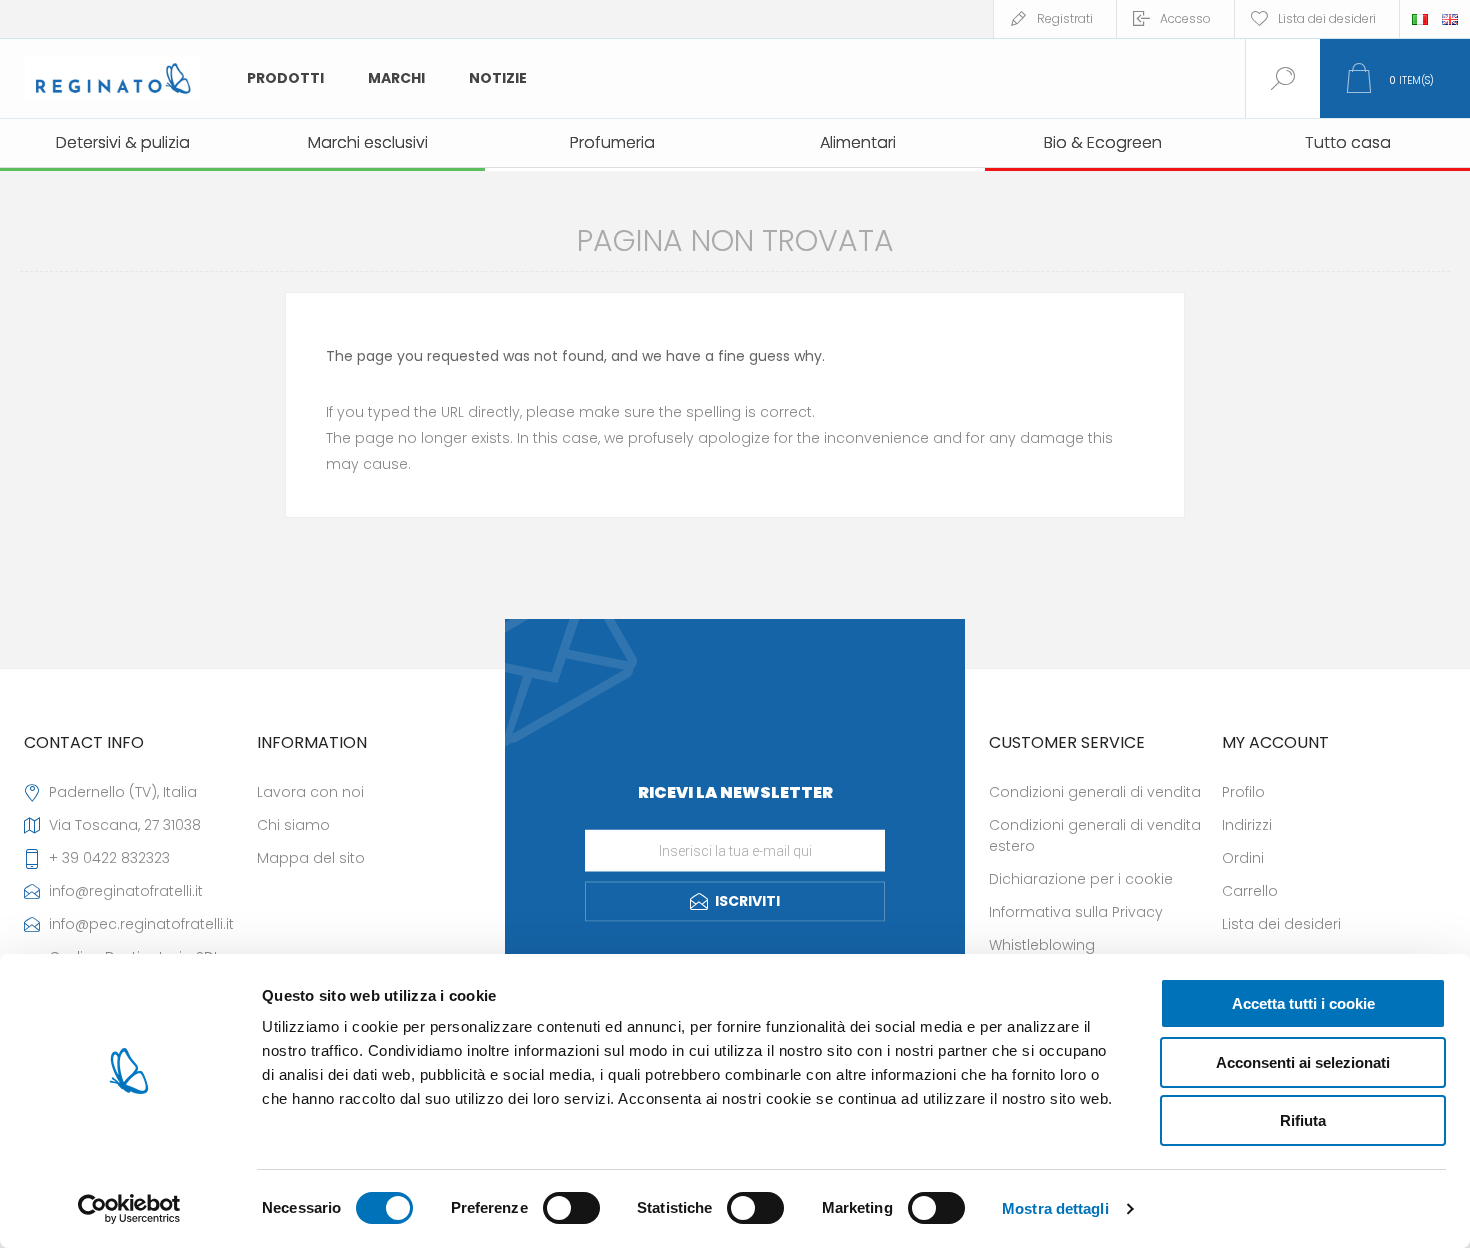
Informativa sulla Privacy (1076, 912)
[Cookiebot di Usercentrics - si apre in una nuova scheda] (129, 1209)
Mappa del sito (311, 858)
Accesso (1185, 18)
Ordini (1243, 858)
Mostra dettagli (1055, 1208)
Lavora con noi (310, 792)
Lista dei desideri (1281, 924)
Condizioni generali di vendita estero (1095, 835)
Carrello (1250, 891)
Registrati (1065, 18)
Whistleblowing (1042, 945)
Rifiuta (1303, 1120)
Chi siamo (293, 825)
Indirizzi (1247, 825)
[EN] (1450, 19)
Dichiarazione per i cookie (1081, 879)
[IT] (1420, 19)
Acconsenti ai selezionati (1303, 1062)
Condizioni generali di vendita (1095, 792)
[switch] (571, 1208)
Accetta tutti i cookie (1303, 1003)
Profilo (1243, 792)
